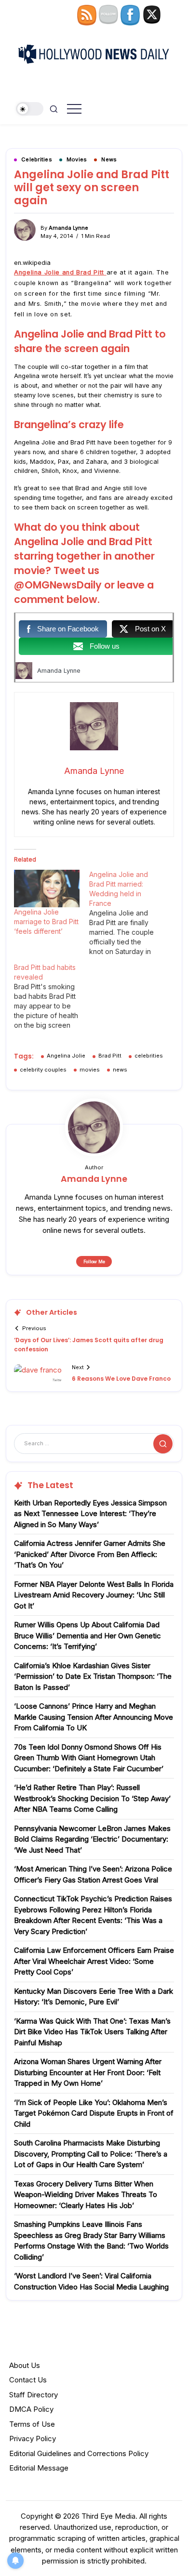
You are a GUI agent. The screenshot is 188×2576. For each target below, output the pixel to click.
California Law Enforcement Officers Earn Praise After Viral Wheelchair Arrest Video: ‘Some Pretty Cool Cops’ (94, 1961)
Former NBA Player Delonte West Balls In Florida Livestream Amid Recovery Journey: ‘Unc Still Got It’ (94, 1595)
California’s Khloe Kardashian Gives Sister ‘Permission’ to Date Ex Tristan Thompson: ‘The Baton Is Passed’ (93, 1676)
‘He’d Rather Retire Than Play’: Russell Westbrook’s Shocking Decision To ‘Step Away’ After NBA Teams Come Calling (92, 1798)
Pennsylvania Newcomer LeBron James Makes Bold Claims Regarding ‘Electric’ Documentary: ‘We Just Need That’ (92, 1839)
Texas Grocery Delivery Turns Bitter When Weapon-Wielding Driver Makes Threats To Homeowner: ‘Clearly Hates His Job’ (86, 2195)
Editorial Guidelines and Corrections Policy (79, 2453)
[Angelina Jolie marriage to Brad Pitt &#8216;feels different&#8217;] (47, 889)
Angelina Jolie (66, 1056)
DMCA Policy (31, 2409)
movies (90, 1070)
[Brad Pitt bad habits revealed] (52, 996)
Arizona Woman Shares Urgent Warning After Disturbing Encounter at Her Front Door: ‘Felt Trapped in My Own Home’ (88, 2072)
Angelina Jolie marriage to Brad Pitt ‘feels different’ (46, 922)
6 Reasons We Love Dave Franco (121, 1379)
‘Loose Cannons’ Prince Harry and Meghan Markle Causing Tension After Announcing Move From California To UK (94, 1717)
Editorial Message (39, 2468)
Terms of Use (32, 2424)
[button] (30, 109)
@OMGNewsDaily (59, 585)
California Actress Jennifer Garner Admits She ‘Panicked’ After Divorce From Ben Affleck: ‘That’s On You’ (90, 1554)
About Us (25, 2365)
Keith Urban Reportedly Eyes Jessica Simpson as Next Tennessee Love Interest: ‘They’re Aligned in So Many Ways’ (90, 1514)
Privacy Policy (33, 2439)
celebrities (149, 1056)
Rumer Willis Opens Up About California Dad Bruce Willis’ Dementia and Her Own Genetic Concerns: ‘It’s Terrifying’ (87, 1635)
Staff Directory (34, 2395)
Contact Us (28, 2380)
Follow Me (94, 1262)
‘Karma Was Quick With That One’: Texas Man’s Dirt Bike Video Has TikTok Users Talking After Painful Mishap (92, 2032)
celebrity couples (43, 1070)
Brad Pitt (110, 1056)
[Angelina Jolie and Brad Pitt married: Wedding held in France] (127, 913)
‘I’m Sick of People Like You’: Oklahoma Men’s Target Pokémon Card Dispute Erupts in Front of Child (94, 2113)
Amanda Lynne (68, 228)
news (120, 1070)
